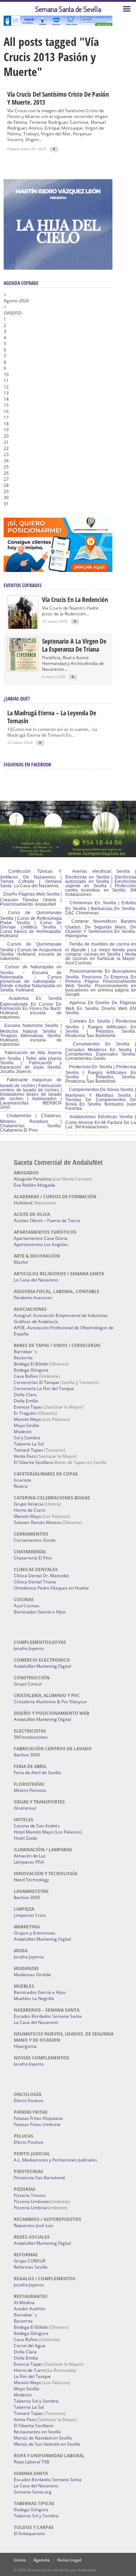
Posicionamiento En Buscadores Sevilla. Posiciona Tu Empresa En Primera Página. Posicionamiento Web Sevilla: (101, 978)
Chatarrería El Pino (33, 1558)
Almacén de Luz (30, 1856)
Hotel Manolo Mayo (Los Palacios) (48, 1832)
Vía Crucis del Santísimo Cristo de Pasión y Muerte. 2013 (58, 98)
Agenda (42, 2560)
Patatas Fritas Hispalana (38, 2118)
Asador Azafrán (30, 2309)
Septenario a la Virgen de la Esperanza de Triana (74, 645)
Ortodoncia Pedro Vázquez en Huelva (51, 1588)
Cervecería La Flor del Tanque (44, 1388)
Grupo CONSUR (30, 2261)
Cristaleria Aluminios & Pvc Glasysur (50, 1702)
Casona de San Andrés (37, 1826)
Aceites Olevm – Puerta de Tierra (47, 1220)
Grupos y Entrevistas (35, 1933)
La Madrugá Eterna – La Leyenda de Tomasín (52, 717)
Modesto (23, 1432)
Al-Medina (24, 2303)
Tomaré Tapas (28, 1450)
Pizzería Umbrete (31, 2202)
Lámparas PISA (29, 1862)
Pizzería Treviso (30, 2195)
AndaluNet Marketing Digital (42, 1666)
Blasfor (21, 1262)
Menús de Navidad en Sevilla (43, 2438)
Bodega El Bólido (31, 1364)
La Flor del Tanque (32, 2376)
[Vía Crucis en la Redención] (23, 627)
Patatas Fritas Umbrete (37, 2124)
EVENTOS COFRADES (23, 585)
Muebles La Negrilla (34, 1998)
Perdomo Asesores (33, 1298)
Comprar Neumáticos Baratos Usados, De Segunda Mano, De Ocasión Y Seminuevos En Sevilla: (101, 926)
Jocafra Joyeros (29, 1648)
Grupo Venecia (29, 1504)
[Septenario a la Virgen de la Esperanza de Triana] (23, 669)
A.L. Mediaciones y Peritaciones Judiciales (55, 2160)
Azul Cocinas (27, 1606)
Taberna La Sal (29, 1444)
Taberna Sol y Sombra (36, 2401)
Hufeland (23, 1203)
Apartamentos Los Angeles (41, 1244)
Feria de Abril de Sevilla (37, 1773)
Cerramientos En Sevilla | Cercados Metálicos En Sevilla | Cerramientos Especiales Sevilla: (101, 1049)
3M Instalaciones (31, 1737)
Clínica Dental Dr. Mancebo (41, 1576)
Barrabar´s (25, 1352)
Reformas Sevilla (31, 2267)
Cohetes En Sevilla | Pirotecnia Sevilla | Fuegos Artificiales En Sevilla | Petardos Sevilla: (101, 1026)
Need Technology (31, 1880)
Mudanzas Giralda (32, 1975)
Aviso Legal (69, 2560)
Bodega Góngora (31, 1370)
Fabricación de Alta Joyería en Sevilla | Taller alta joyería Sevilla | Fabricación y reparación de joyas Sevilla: (31, 1060)
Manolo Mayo (28, 1419)
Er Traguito (25, 1413)
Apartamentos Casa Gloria (41, 1238)
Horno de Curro (30, 1510)
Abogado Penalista (33, 1179)
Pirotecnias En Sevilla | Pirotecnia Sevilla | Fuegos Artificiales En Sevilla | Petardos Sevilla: (101, 1072)
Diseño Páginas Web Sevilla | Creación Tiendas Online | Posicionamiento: (31, 899)
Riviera (21, 1486)
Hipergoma (25, 2046)
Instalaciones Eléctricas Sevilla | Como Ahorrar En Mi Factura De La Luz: (101, 1122)
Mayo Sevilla (26, 1425)
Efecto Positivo (28, 2101)
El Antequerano (29, 2533)
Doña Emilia (26, 1401)
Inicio (20, 2560)
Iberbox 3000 (27, 1755)
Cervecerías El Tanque (36, 1382)
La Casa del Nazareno (36, 1280)
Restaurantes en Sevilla (37, 2432)
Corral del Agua (30, 2346)
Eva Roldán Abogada (34, 1185)
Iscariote (22, 1480)
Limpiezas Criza (30, 1915)
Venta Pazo (25, 1456)
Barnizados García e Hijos (40, 1612)
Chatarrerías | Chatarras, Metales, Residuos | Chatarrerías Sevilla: (31, 1121)
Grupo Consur (28, 1684)
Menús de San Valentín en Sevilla (47, 2444)
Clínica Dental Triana (35, 1582)
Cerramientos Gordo (35, 1540)
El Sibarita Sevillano (34, 1462)
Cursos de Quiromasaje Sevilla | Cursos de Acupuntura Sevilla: (31, 949)
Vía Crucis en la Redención (75, 599)
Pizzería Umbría (30, 2208)
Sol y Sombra (27, 1438)
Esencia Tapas (28, 1407)
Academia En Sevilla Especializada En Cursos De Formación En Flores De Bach (31, 1003)
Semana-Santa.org (33, 2492)
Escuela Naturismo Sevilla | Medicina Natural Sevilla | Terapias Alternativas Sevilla (31, 1031)
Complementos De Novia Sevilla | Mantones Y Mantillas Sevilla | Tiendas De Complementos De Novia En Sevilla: (101, 1097)
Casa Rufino (26, 1376)
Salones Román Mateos (38, 1522)
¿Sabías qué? (17, 698)
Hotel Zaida (25, 1838)
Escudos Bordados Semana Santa (48, 2016)
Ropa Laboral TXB (32, 2462)
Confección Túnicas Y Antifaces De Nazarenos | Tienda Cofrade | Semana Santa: (31, 879)
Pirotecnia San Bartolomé (40, 2178)
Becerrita (23, 1358)
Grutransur (25, 1808)
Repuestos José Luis (34, 2225)
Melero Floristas (30, 1790)
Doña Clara (25, 1395)
